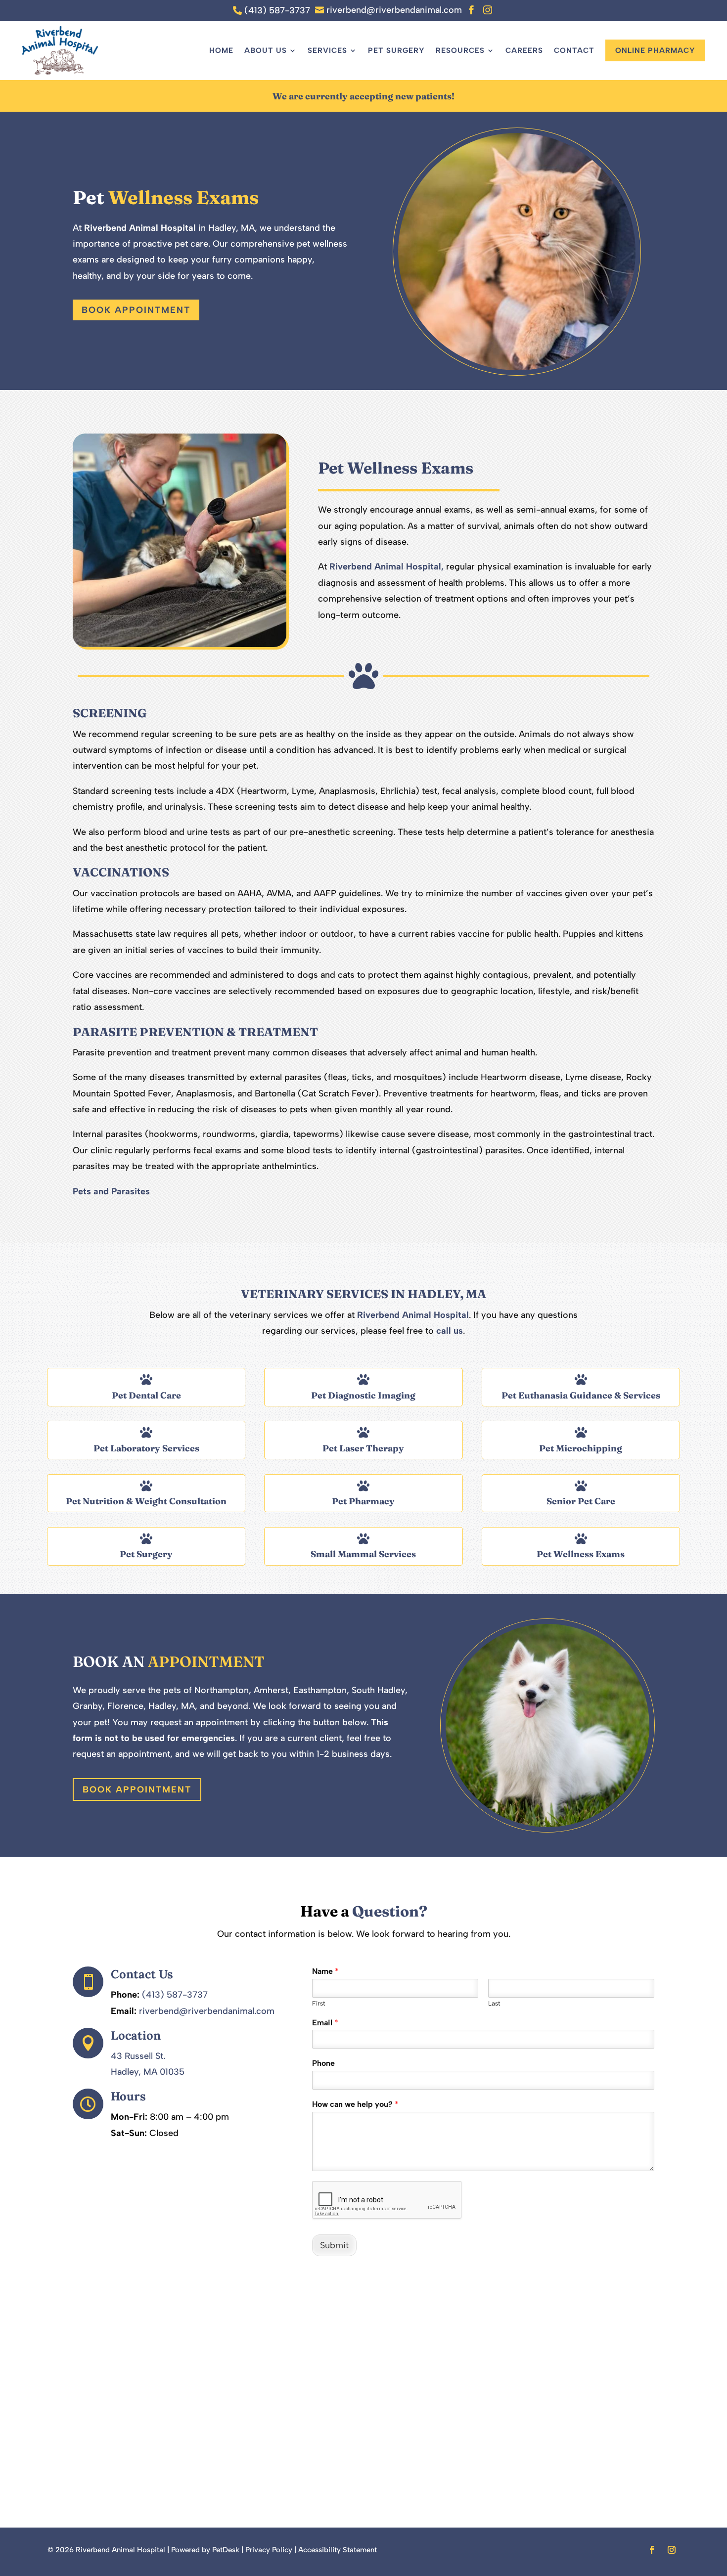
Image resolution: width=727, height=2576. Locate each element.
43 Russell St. (138, 2056)
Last (494, 2003)
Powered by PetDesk (205, 2550)
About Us (266, 50)
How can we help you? (355, 2104)
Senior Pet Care (581, 1501)
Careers (524, 50)
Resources (460, 50)
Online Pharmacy (655, 50)
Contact (574, 50)
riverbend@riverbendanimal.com (207, 2011)
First (319, 2003)
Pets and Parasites (111, 1191)
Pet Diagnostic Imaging (363, 1395)
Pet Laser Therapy (363, 1448)
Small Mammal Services (363, 1554)
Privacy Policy (269, 2550)
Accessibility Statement (338, 2550)
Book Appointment (136, 310)
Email (325, 2023)
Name (325, 1971)
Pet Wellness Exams (581, 1554)
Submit (334, 2245)
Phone (323, 2063)
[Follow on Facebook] (652, 2550)
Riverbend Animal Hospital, (386, 567)
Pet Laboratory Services (146, 1448)
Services (327, 50)
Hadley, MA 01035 (148, 2072)
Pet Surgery (396, 50)
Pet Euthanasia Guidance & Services (581, 1395)
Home (221, 50)
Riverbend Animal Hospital (140, 228)
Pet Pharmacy (363, 1501)
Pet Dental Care (146, 1395)
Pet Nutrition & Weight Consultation (146, 1501)
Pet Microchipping (581, 1448)
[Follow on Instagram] (672, 2550)
